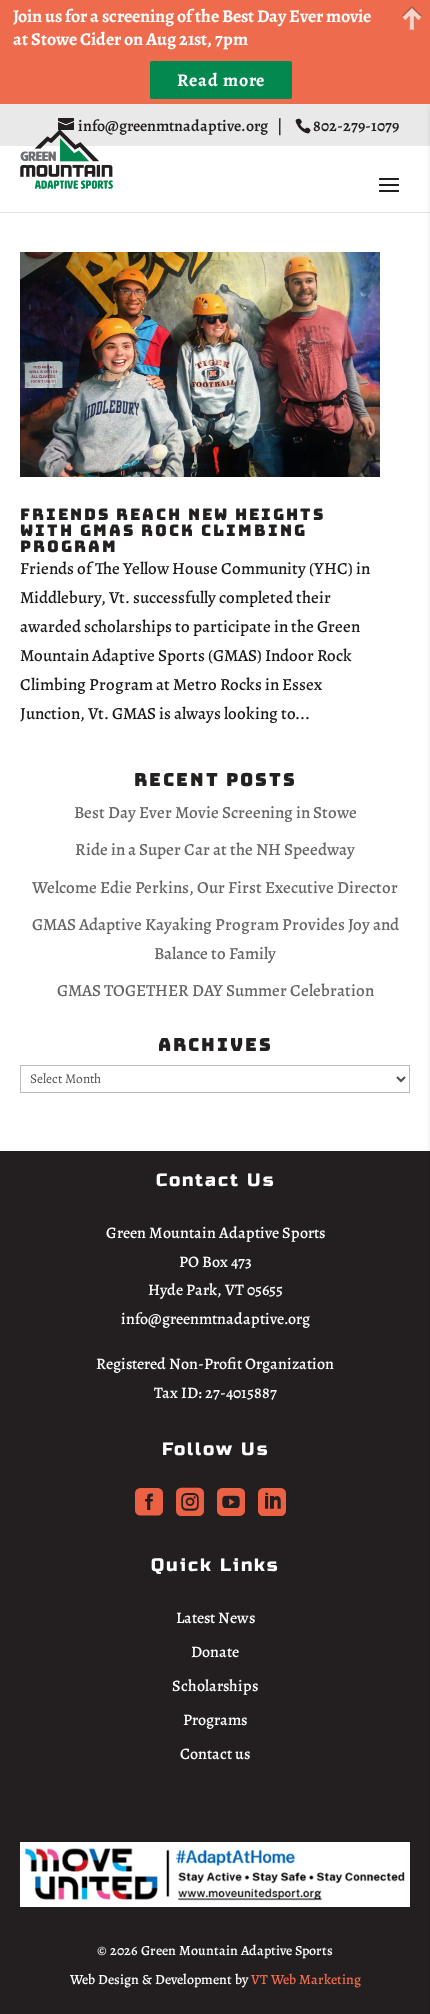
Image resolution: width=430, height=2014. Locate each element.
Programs (215, 1720)
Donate (215, 1652)
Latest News (215, 1618)
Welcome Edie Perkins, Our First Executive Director (215, 887)
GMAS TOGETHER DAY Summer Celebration (215, 990)
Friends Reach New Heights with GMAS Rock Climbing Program (172, 530)
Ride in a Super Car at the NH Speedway (215, 849)
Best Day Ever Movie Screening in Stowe (215, 812)
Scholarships (215, 1686)
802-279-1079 (357, 126)
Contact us (215, 1754)
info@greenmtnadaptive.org (215, 1319)
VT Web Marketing (306, 1979)
